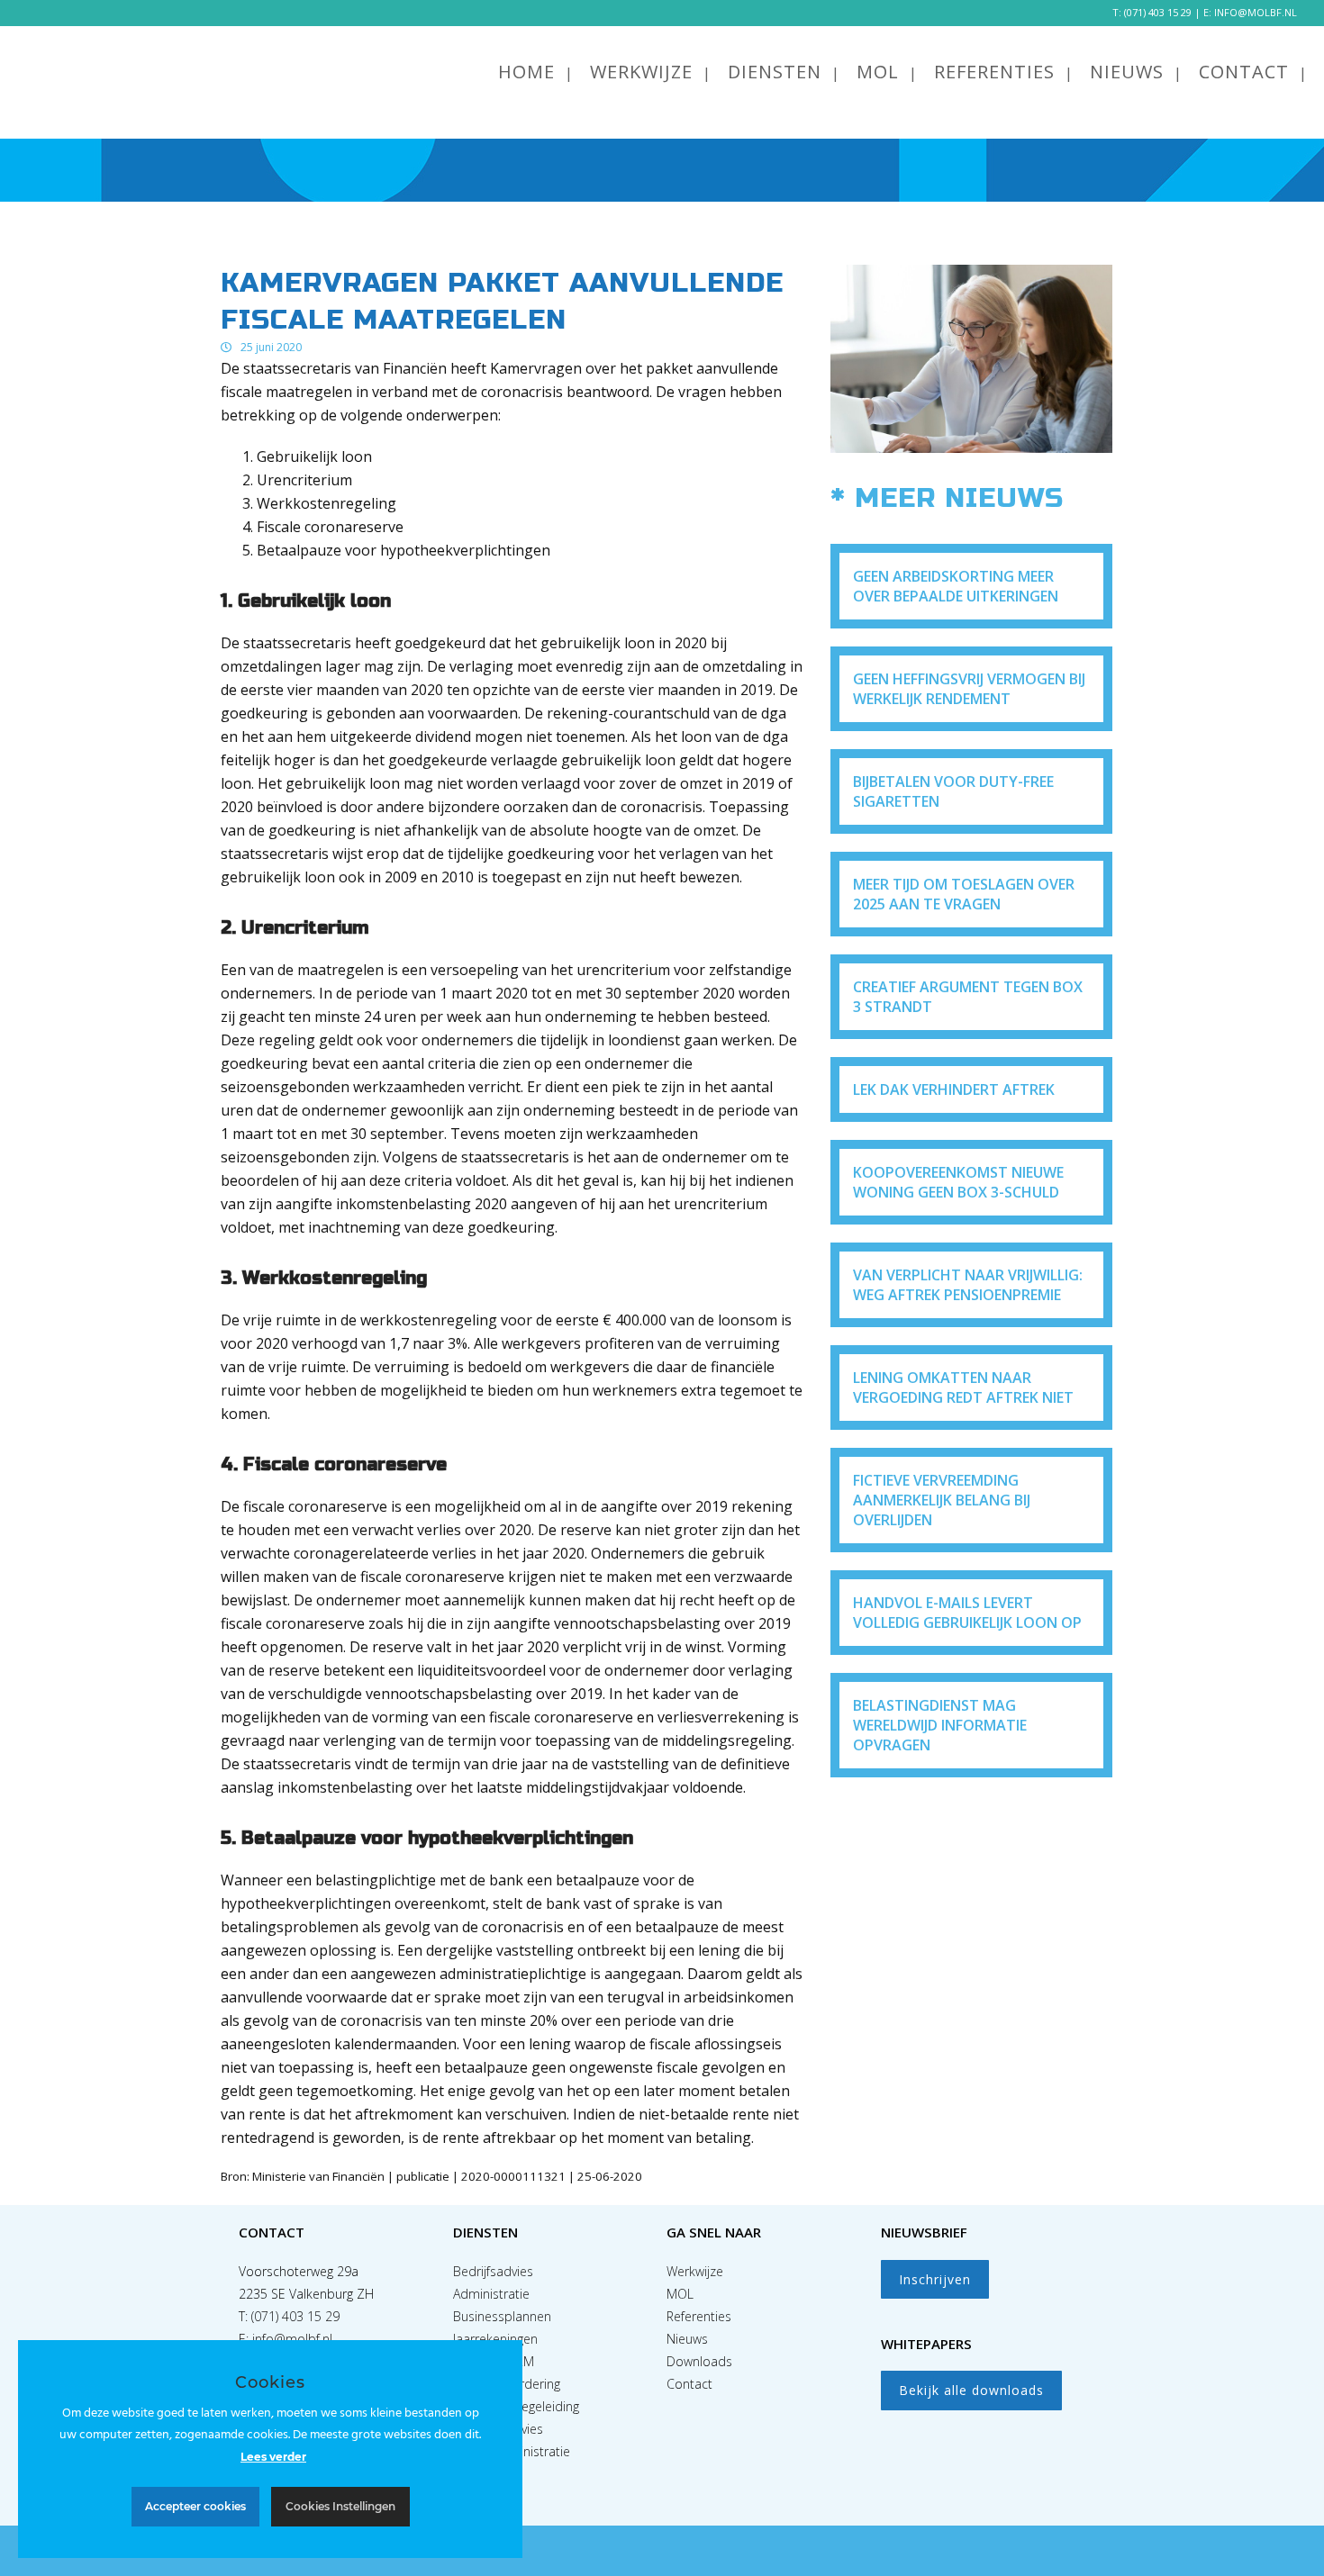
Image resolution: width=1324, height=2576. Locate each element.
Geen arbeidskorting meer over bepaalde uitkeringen (956, 586)
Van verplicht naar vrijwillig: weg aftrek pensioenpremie (968, 1285)
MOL (680, 2294)
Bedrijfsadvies (493, 2271)
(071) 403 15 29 (1158, 12)
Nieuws (687, 2339)
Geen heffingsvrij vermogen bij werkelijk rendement (969, 689)
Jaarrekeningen (495, 2339)
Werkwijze (695, 2271)
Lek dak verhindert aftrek (954, 1089)
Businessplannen (502, 2316)
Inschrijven (935, 2279)
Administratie (491, 2294)
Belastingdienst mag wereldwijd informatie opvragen (940, 1725)
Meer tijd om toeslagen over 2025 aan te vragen (964, 894)
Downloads (699, 2361)
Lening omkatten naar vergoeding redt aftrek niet (963, 1387)
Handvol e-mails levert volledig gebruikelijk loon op (967, 1613)
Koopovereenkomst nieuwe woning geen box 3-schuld (958, 1182)
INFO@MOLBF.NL (1256, 12)
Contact (689, 2384)
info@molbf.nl (292, 2339)
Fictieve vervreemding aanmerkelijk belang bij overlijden (942, 1500)
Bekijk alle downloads (971, 2390)
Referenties (699, 2316)
